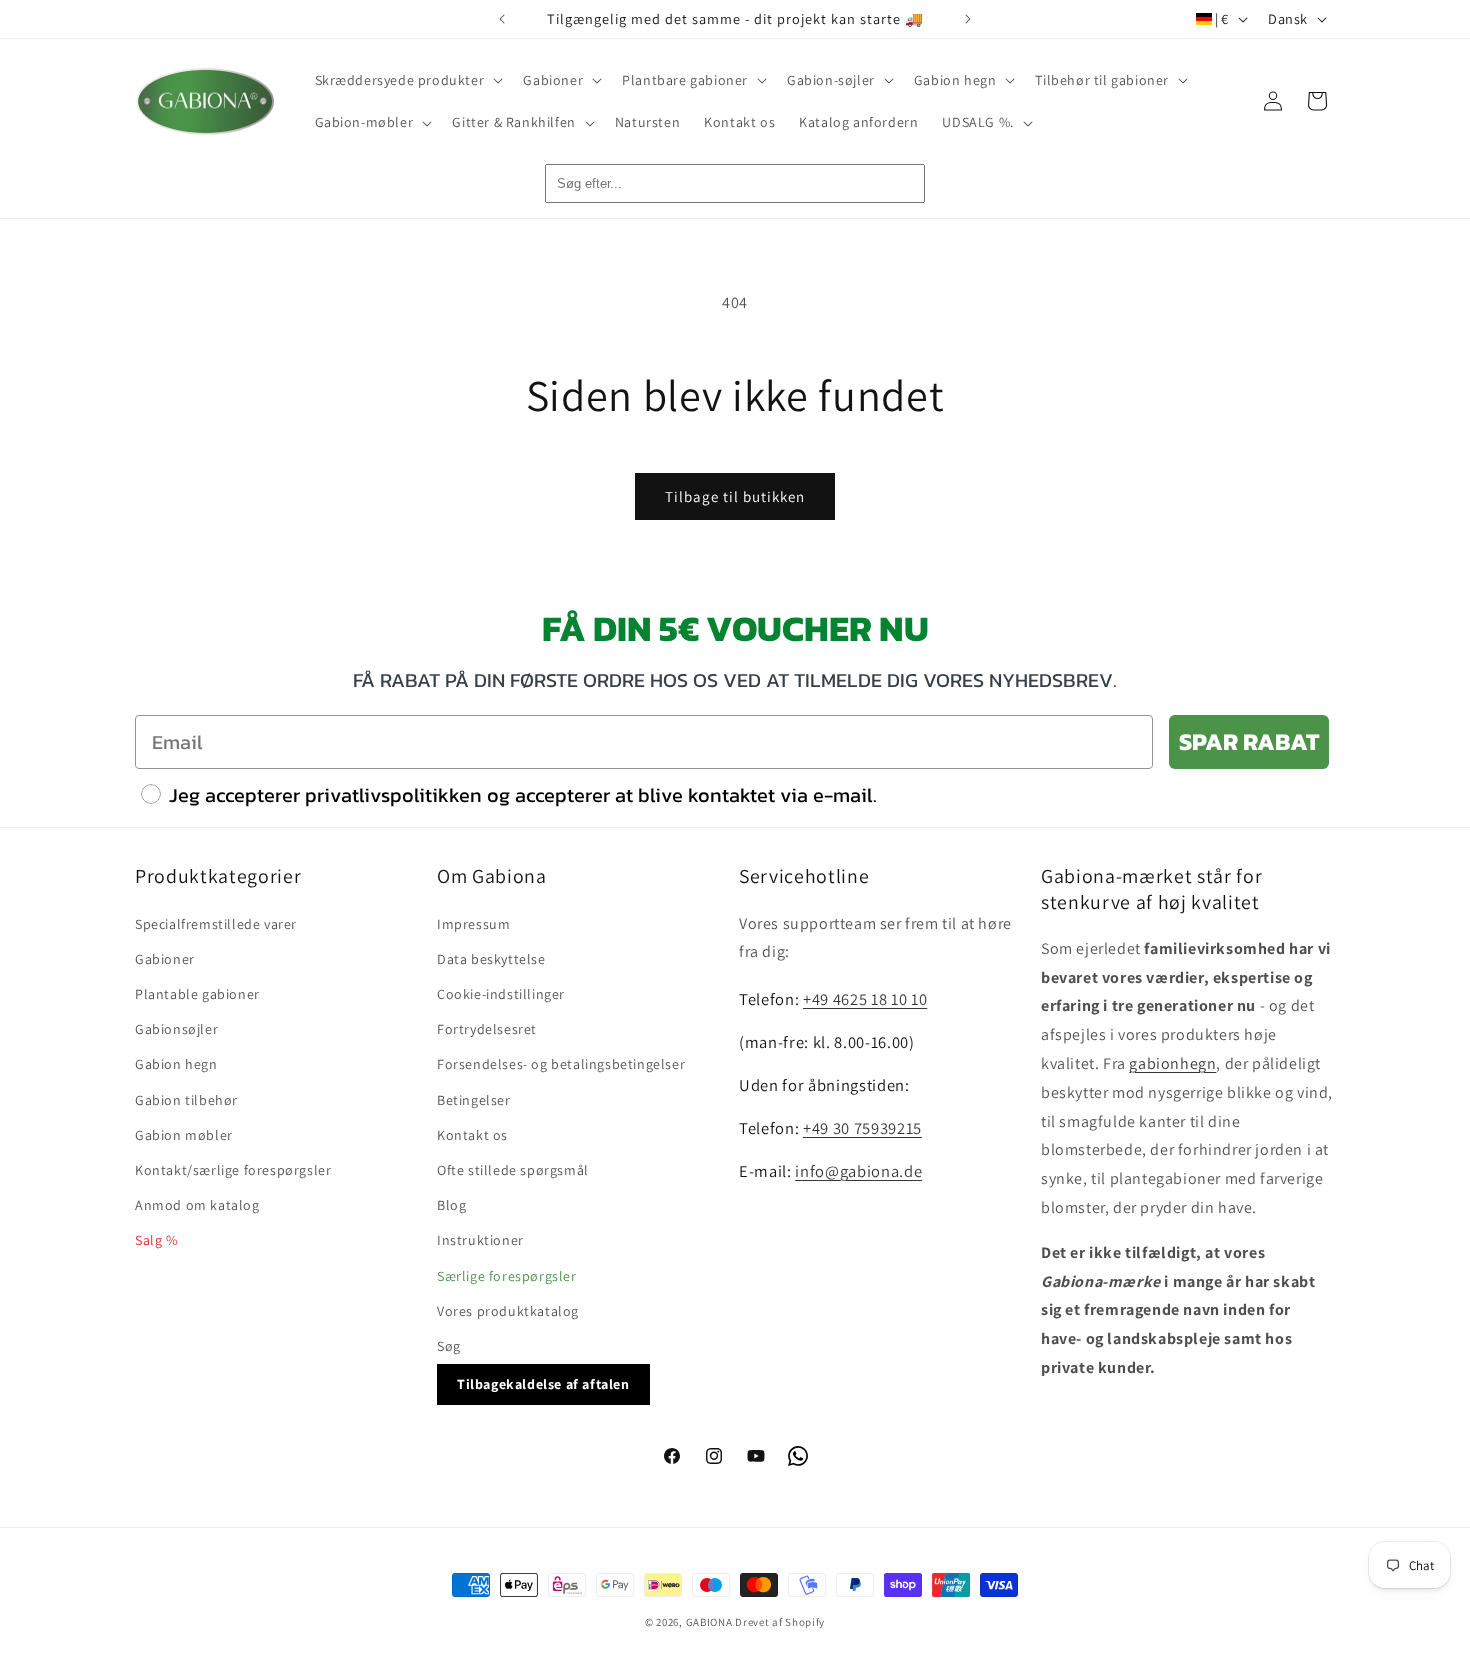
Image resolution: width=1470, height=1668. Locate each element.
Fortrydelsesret (487, 1029)
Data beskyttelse (491, 958)
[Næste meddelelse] (968, 19)
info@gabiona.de (858, 1170)
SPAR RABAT (1249, 741)
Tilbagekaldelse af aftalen (543, 1383)
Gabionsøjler (176, 1029)
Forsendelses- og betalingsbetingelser (561, 1064)
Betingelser (474, 1099)
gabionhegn (1172, 1062)
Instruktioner (480, 1240)
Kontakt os (472, 1134)
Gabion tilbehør (186, 1099)
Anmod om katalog (197, 1204)
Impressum (473, 923)
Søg (449, 1345)
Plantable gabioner (197, 993)
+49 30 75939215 (862, 1127)
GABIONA (709, 1622)
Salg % (156, 1240)
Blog (451, 1204)
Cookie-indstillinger (501, 993)
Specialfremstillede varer (216, 923)
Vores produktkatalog (508, 1310)
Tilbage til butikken (735, 496)
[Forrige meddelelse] (502, 19)
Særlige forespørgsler (507, 1275)
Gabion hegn (176, 1064)
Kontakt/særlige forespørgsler (233, 1169)
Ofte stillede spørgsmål (513, 1169)
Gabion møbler (184, 1134)
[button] (407, 80)
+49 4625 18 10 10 (865, 999)
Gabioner (165, 958)
